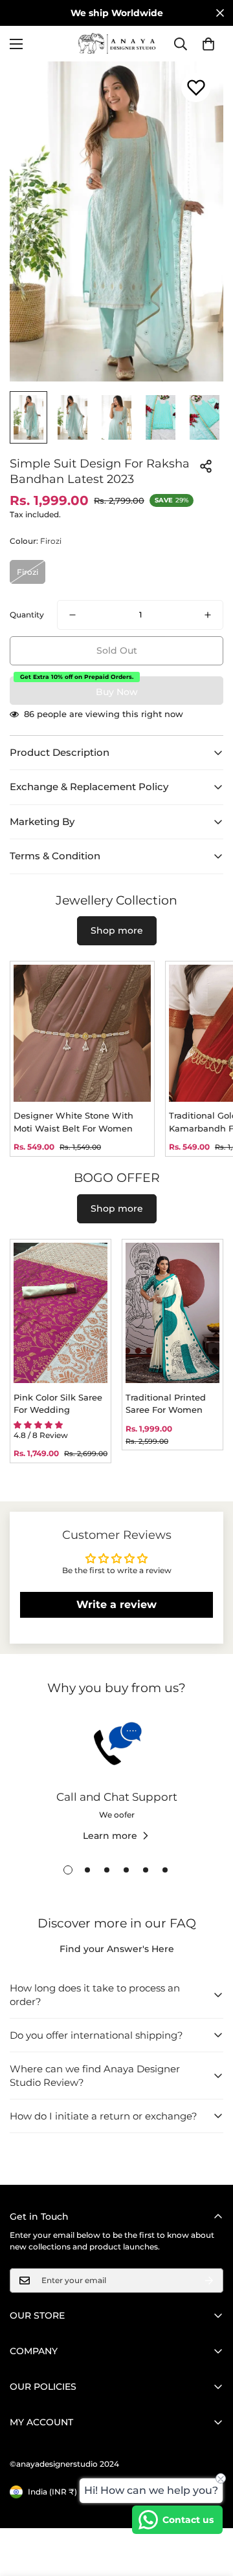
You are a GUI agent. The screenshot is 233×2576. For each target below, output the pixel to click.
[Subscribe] (209, 2281)
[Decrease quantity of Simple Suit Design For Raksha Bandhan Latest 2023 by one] (72, 615)
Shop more (117, 930)
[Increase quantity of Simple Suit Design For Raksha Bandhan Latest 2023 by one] (208, 615)
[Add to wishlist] (196, 88)
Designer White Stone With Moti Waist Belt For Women (73, 1122)
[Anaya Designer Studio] (117, 44)
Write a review (116, 1605)
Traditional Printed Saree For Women (166, 1404)
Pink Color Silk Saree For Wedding (58, 1404)
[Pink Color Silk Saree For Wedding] (61, 1313)
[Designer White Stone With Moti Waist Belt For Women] (82, 1033)
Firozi (28, 572)
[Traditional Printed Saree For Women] (172, 1313)
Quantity (27, 615)
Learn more (110, 1836)
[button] (208, 44)
